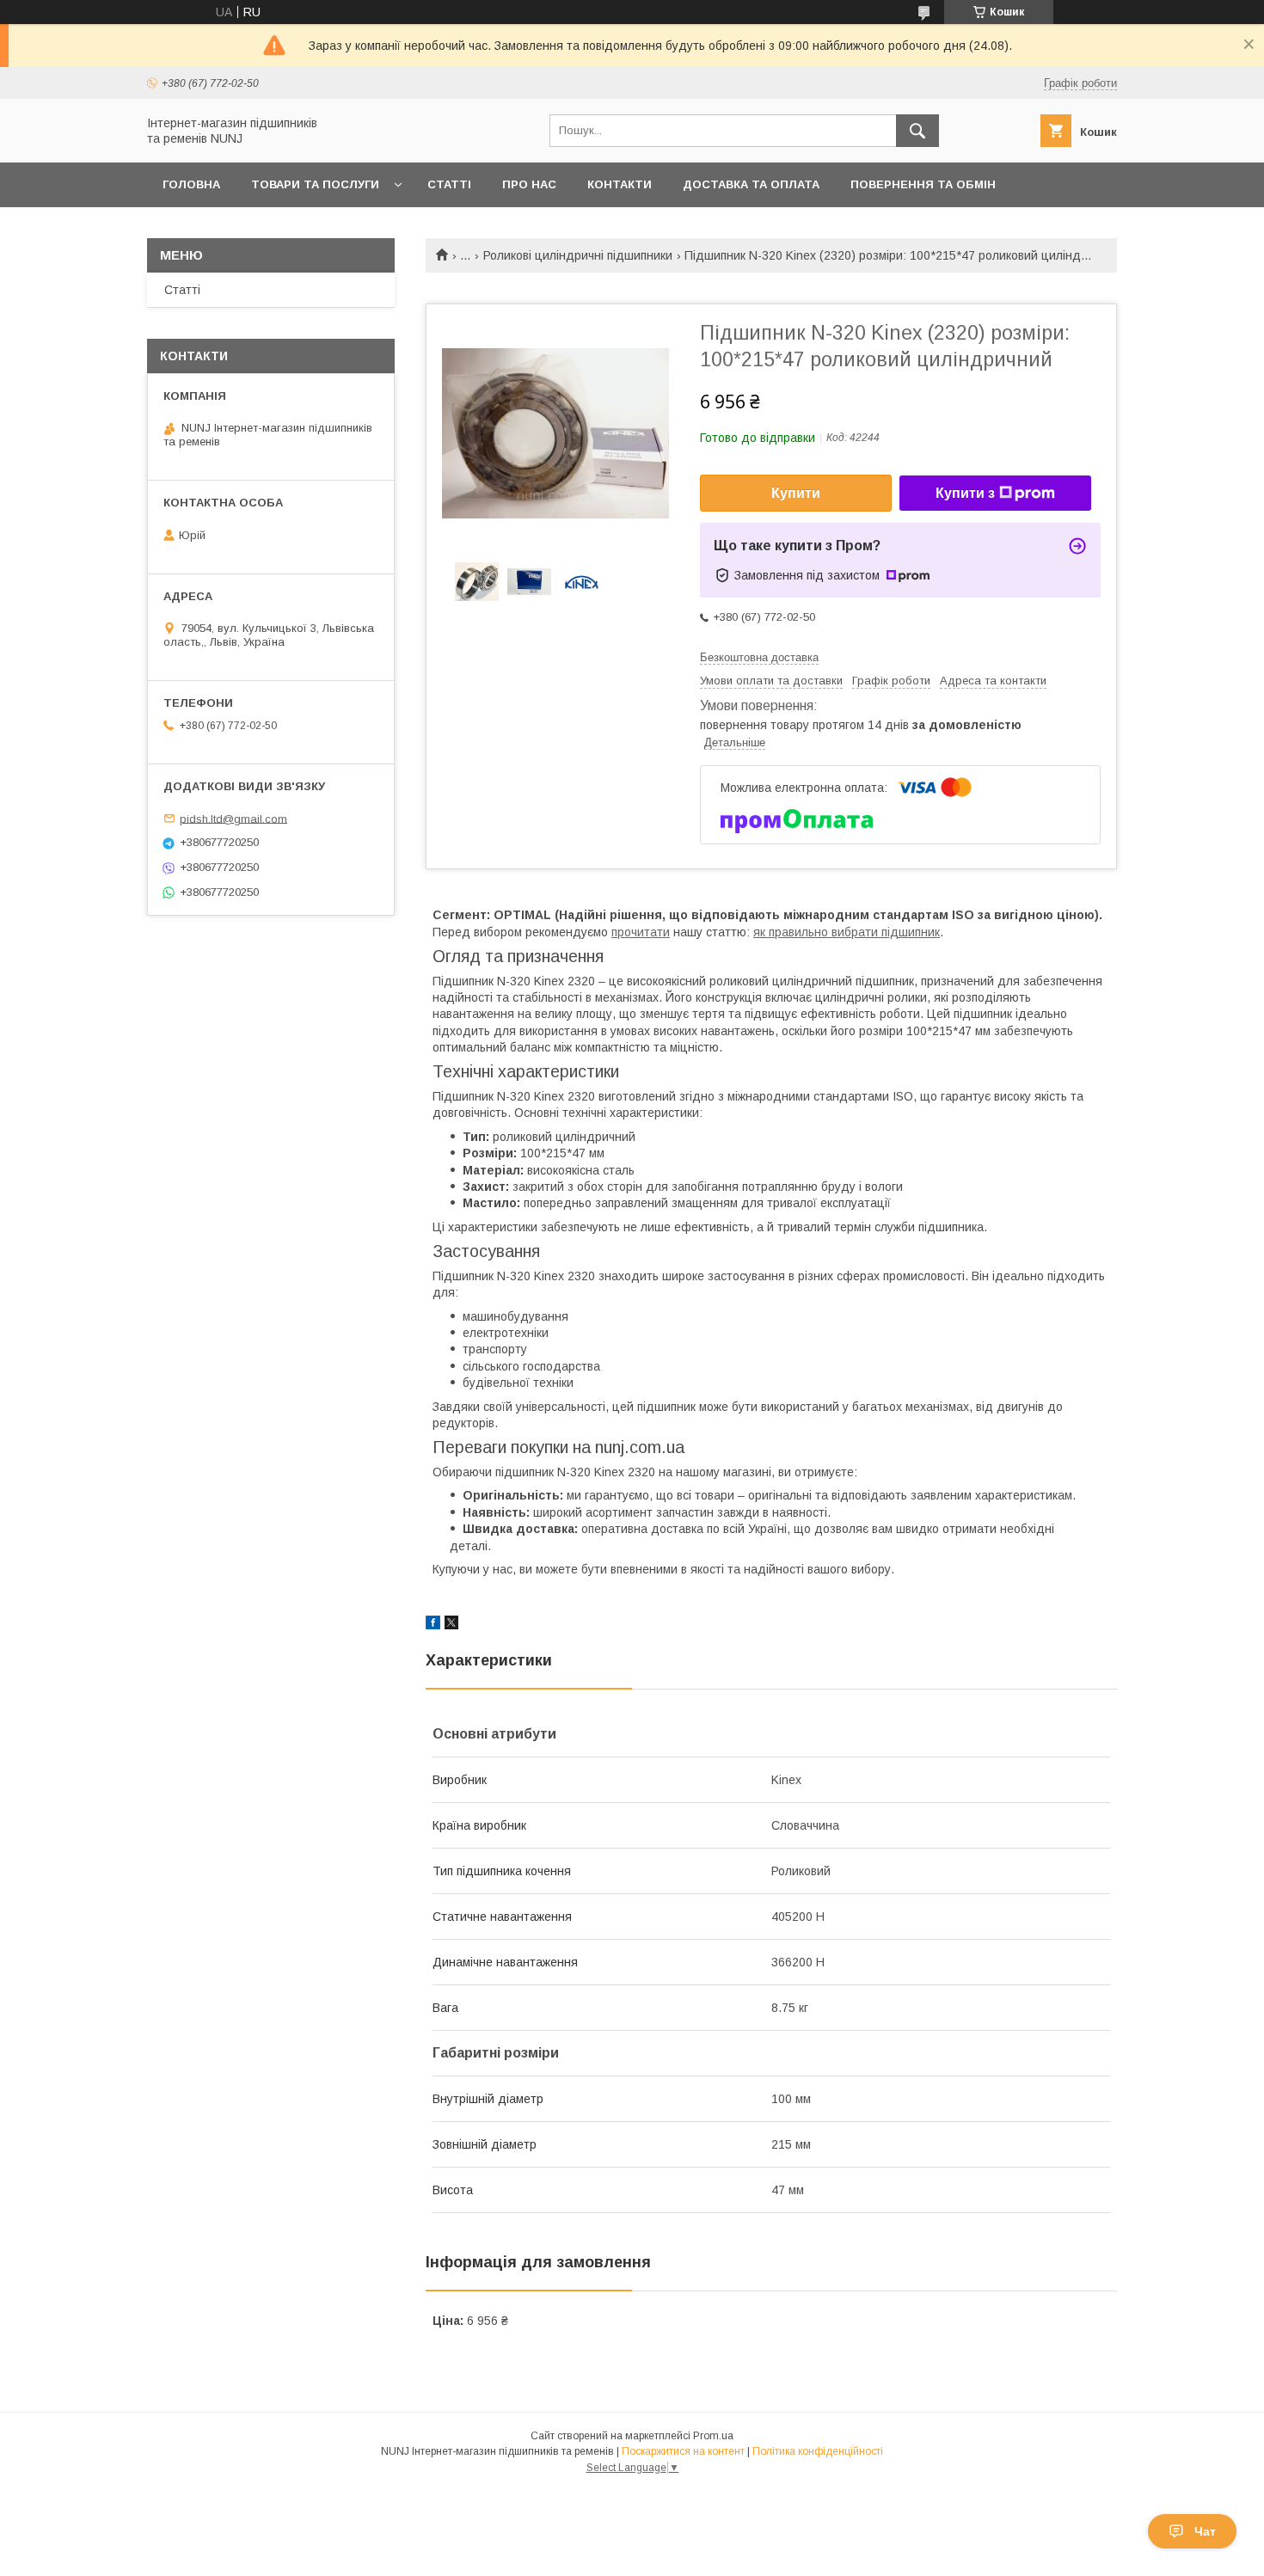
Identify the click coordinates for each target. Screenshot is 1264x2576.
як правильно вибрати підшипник (847, 932)
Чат (1205, 2531)
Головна (191, 184)
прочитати (641, 932)
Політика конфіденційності (818, 2451)
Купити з (965, 493)
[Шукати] (917, 131)
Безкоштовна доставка (759, 657)
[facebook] (433, 1625)
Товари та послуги (315, 184)
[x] (451, 1625)
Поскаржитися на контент (683, 2451)
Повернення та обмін (923, 184)
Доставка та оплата (751, 184)
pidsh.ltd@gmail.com (233, 818)
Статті (449, 184)
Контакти (620, 184)
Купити (796, 493)
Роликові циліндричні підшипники (578, 255)
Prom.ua (713, 2436)
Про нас (529, 184)
